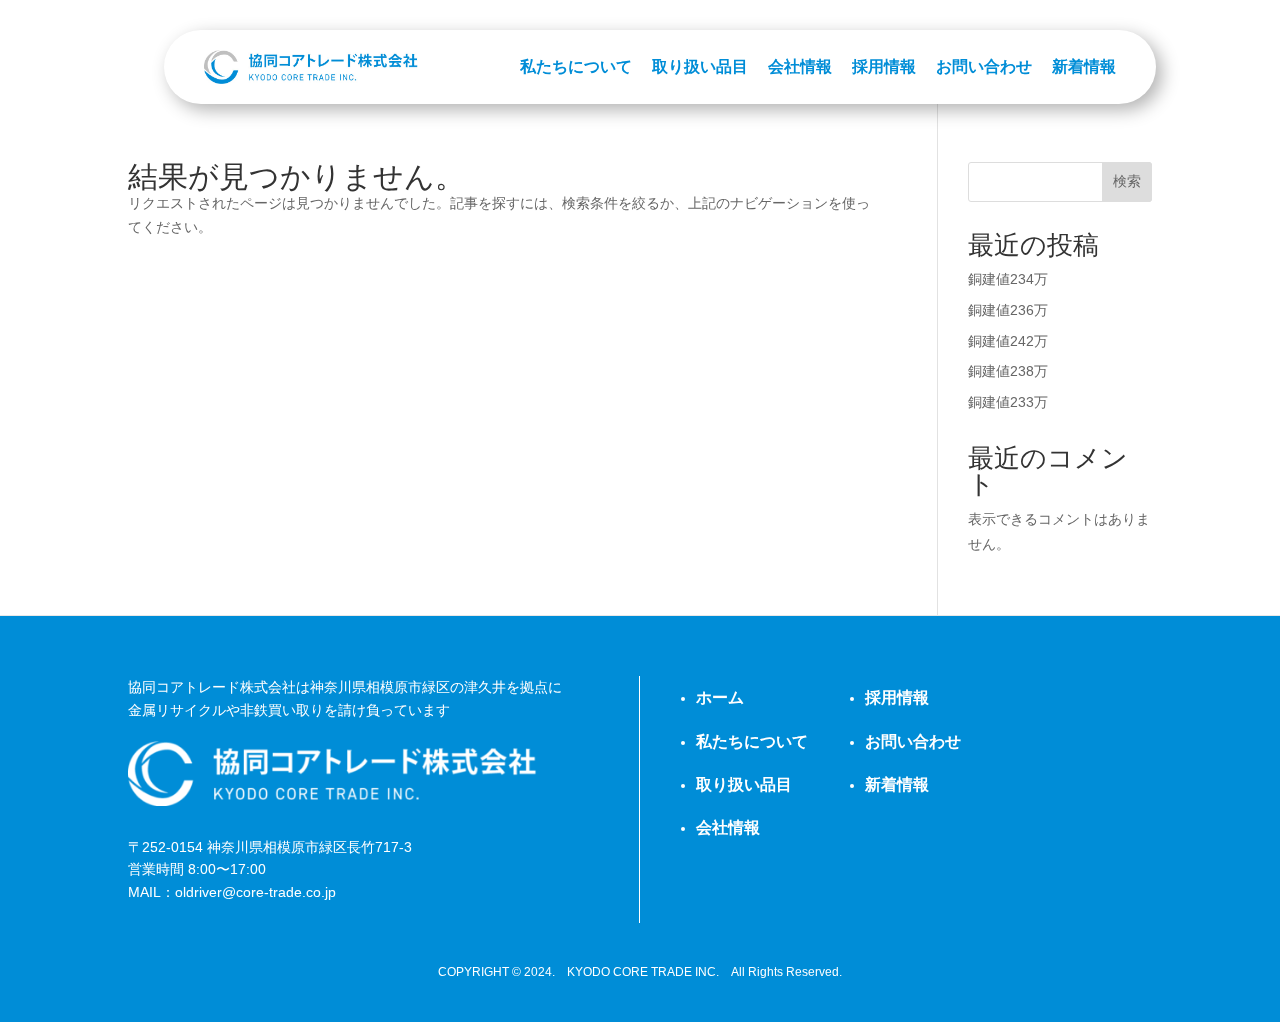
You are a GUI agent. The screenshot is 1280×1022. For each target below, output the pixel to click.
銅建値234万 (1008, 279)
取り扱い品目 (700, 66)
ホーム (720, 697)
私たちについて (576, 66)
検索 (1127, 181)
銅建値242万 (1008, 341)
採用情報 (884, 66)
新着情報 (1084, 66)
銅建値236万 (1008, 310)
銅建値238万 (1008, 371)
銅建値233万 (1008, 402)
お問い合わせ (984, 66)
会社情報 (800, 66)
